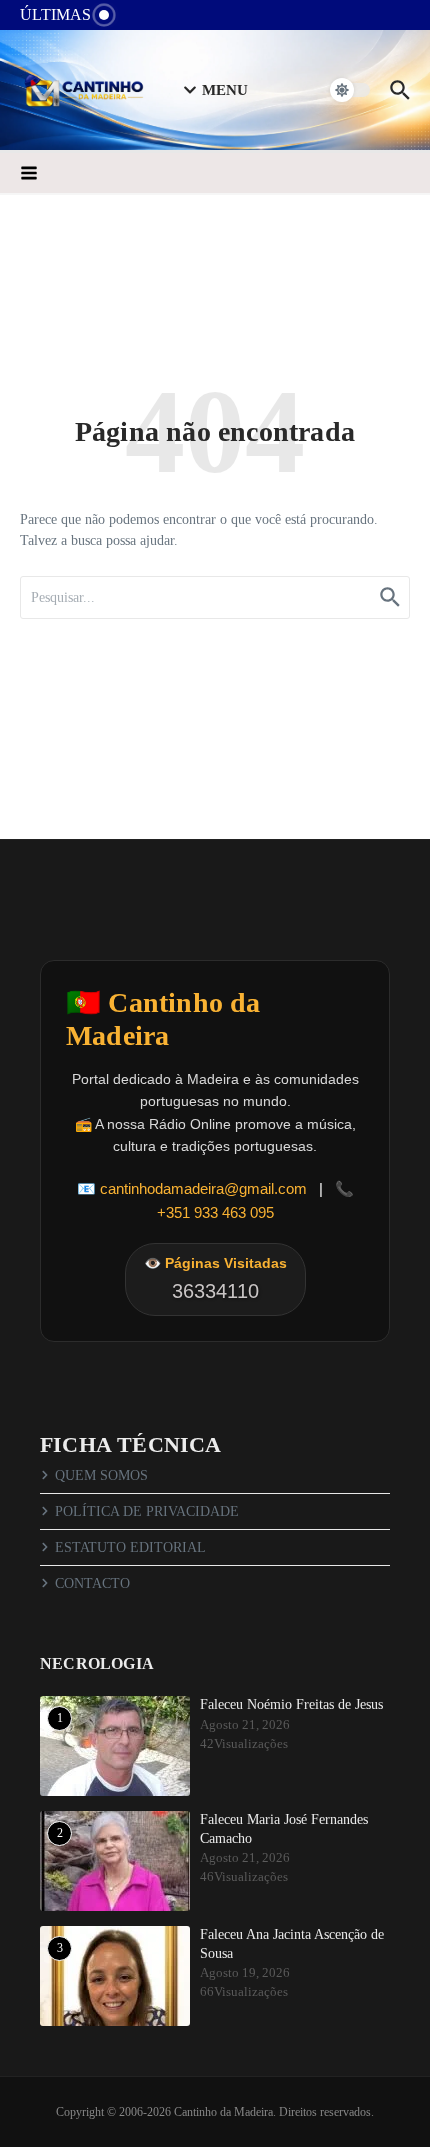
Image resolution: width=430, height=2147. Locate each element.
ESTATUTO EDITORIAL (130, 1547)
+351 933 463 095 (215, 1212)
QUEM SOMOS (101, 1475)
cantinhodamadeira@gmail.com (203, 1188)
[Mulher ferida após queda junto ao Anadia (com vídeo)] (147, 19)
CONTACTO (92, 1583)
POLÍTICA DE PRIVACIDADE (147, 1511)
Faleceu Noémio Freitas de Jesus (291, 1704)
